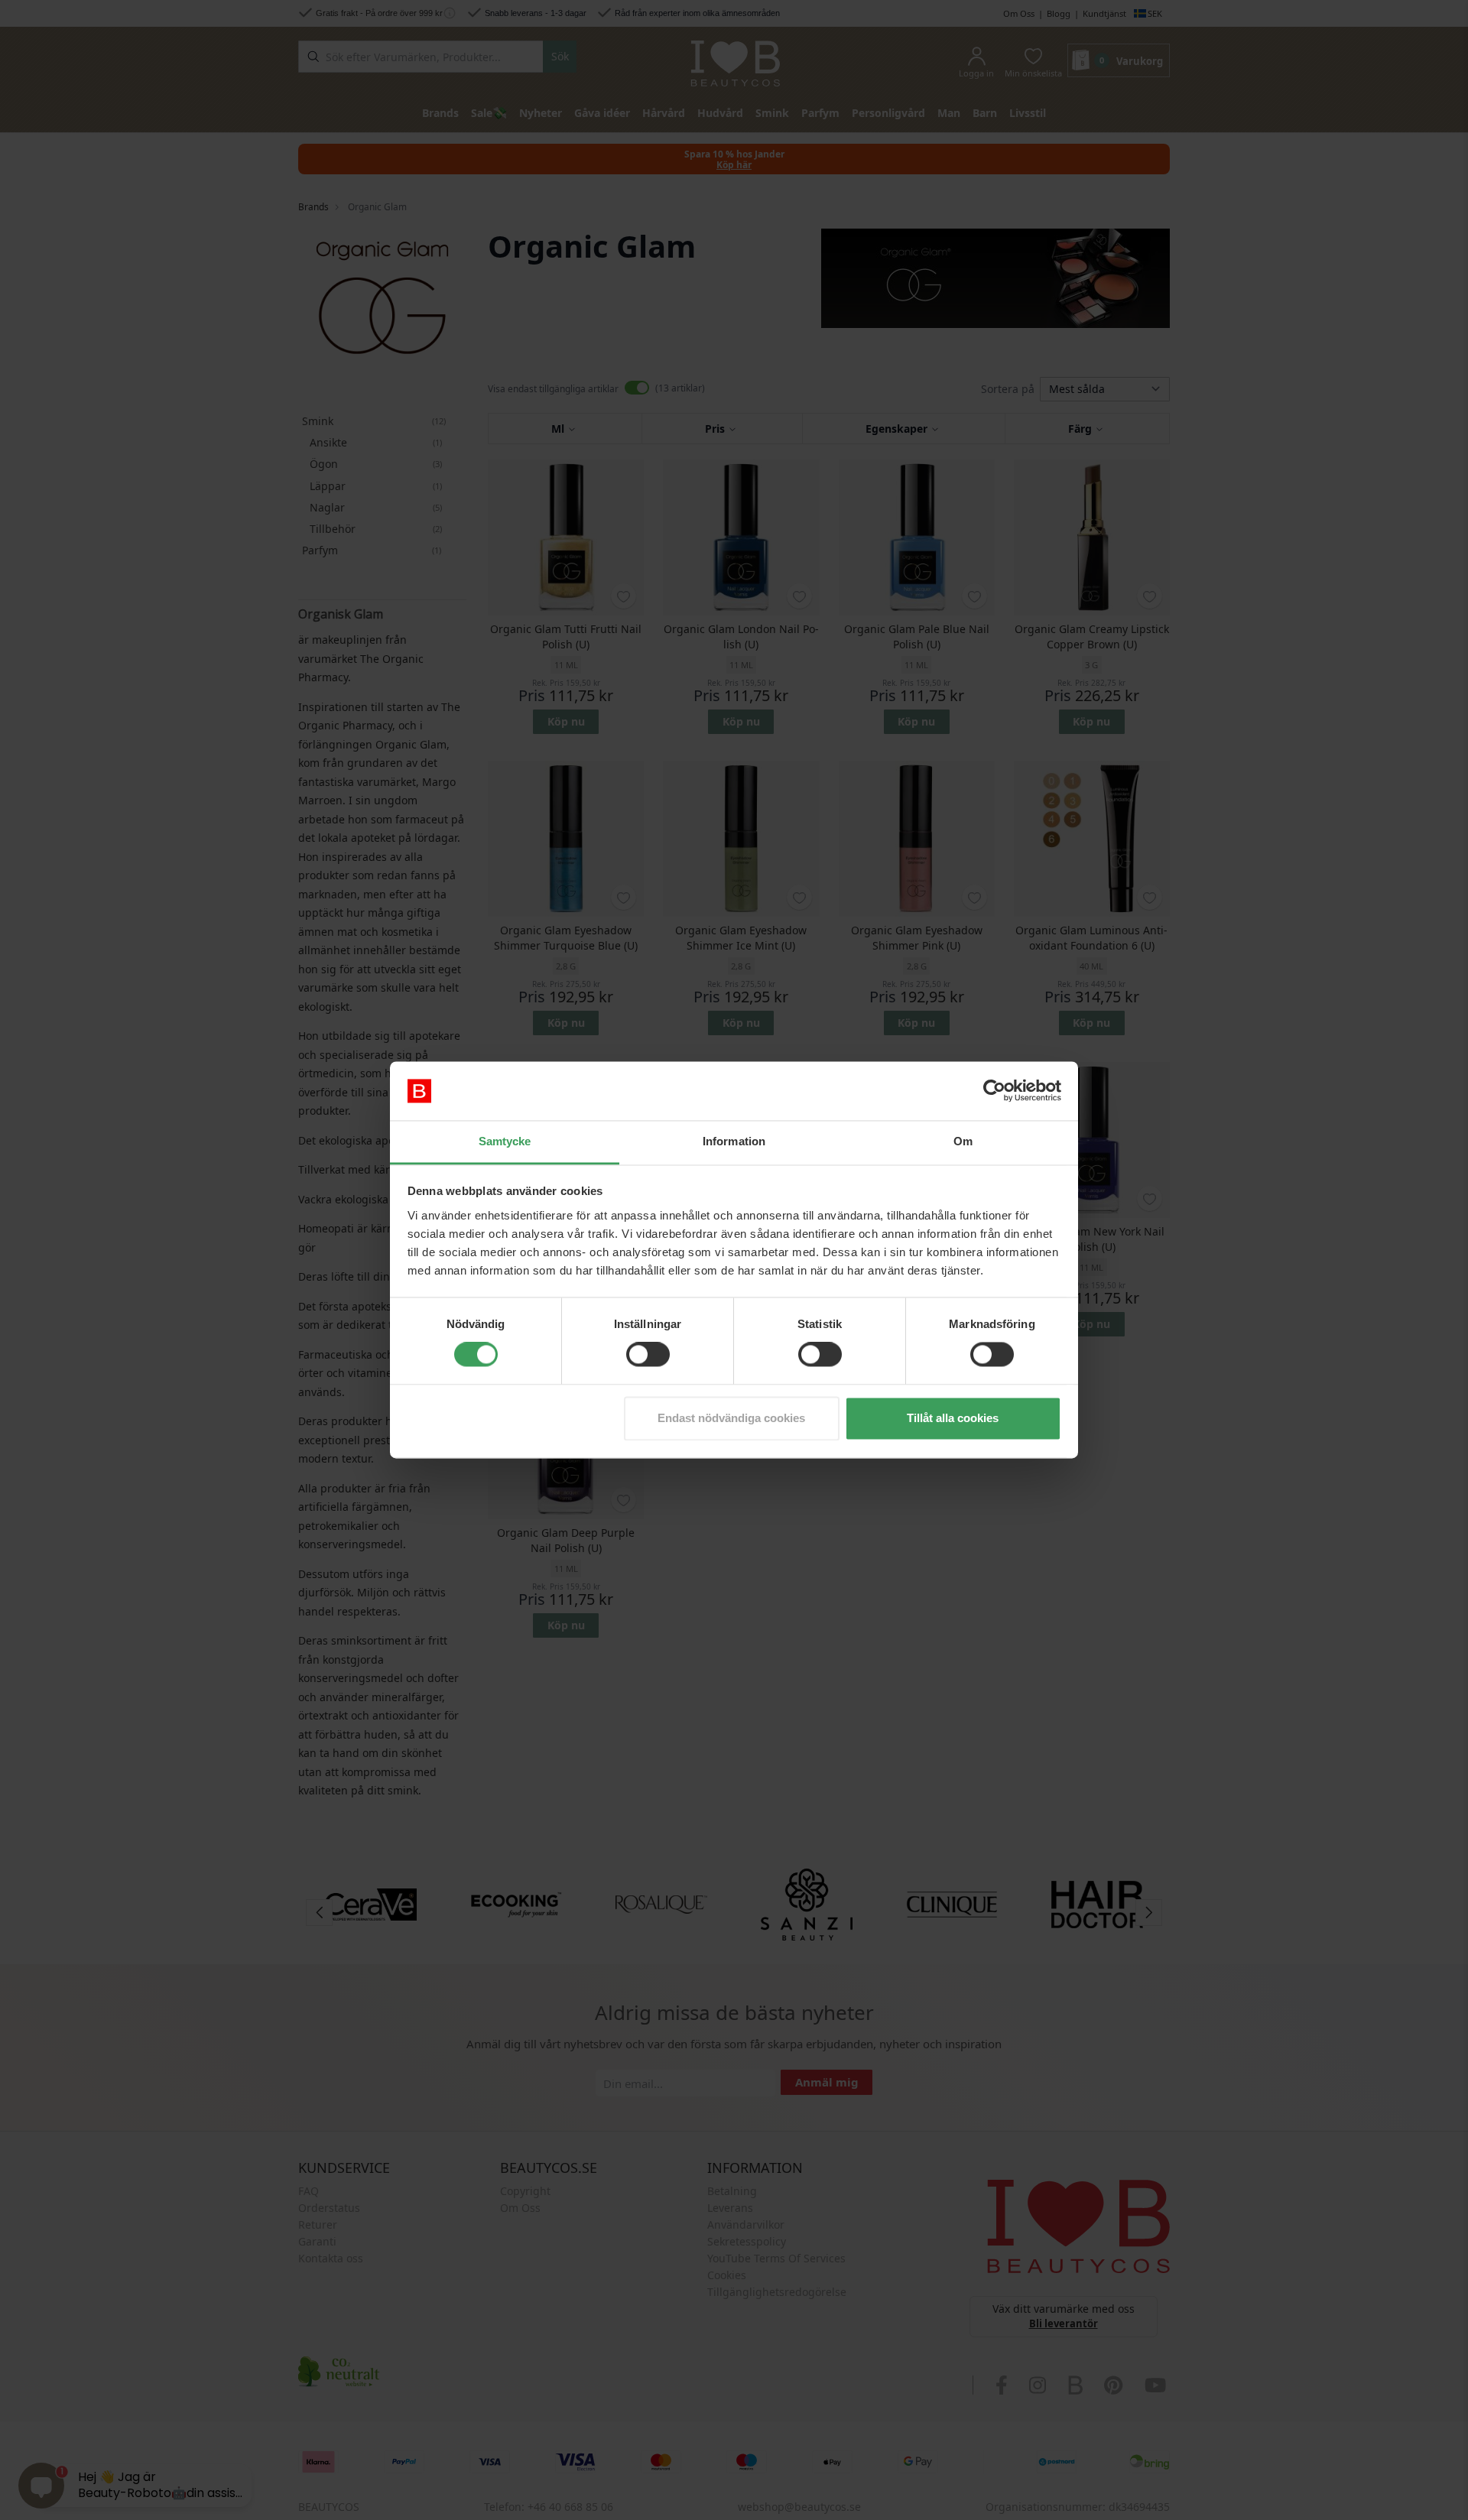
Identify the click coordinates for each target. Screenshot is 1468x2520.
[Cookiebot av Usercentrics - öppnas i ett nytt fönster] (994, 1091)
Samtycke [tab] (505, 1141)
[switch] (648, 1355)
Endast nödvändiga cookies (731, 1418)
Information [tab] (734, 1141)
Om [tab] (963, 1141)
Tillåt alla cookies (953, 1418)
